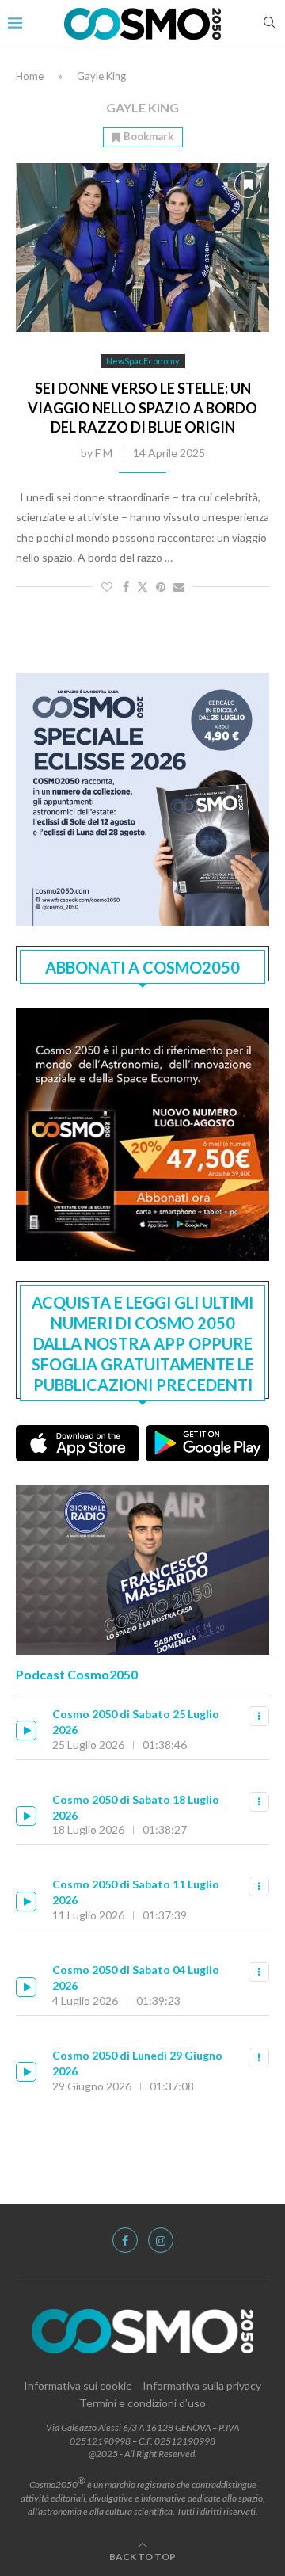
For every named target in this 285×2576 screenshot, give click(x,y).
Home (30, 76)
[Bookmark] (248, 185)
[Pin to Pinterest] (161, 587)
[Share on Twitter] (142, 587)
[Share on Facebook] (126, 587)
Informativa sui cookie (78, 2385)
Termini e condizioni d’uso (142, 2403)
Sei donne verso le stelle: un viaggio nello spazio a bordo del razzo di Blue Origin (142, 408)
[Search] (269, 23)
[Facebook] (125, 2240)
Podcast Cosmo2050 (77, 1674)
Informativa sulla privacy (202, 2385)
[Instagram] (161, 2240)
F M (104, 453)
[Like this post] (107, 587)
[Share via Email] (179, 587)
